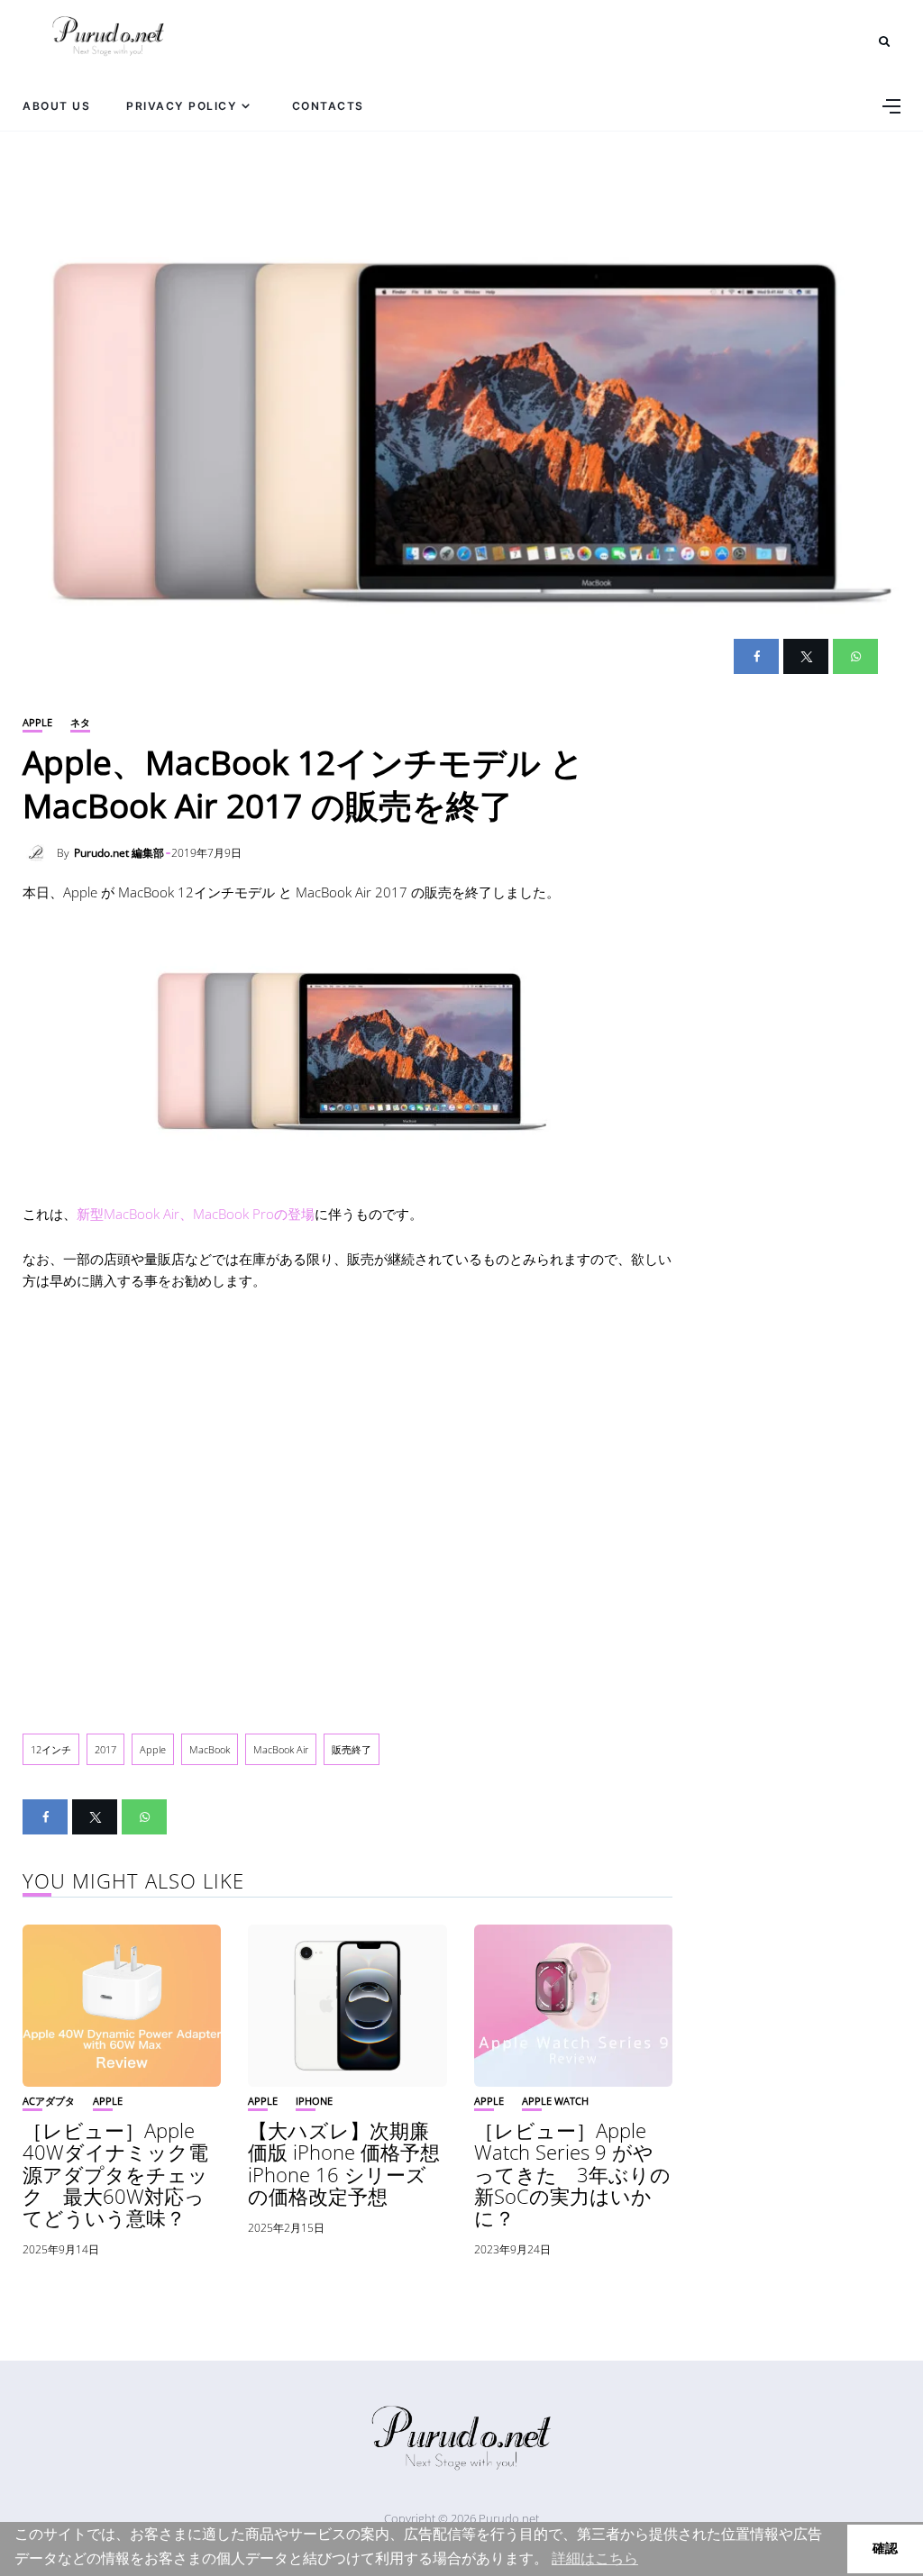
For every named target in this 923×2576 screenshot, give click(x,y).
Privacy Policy (182, 106)
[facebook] (756, 656)
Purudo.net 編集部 (119, 853)
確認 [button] (885, 2548)
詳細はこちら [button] (595, 2558)
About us (56, 106)
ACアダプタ (49, 2101)
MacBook (210, 1749)
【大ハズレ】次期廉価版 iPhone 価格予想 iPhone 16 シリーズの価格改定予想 (354, 2163)
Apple (37, 722)
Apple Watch (555, 2101)
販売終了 (352, 1749)
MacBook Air (281, 1749)
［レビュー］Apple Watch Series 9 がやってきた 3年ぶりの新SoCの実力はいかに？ (572, 2174)
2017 (105, 1749)
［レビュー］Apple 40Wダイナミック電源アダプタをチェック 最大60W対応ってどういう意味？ (115, 2174)
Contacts (328, 106)
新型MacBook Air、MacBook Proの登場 (196, 1214)
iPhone (314, 2101)
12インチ (51, 1749)
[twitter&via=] (806, 656)
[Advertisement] (347, 1507)
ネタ (80, 722)
